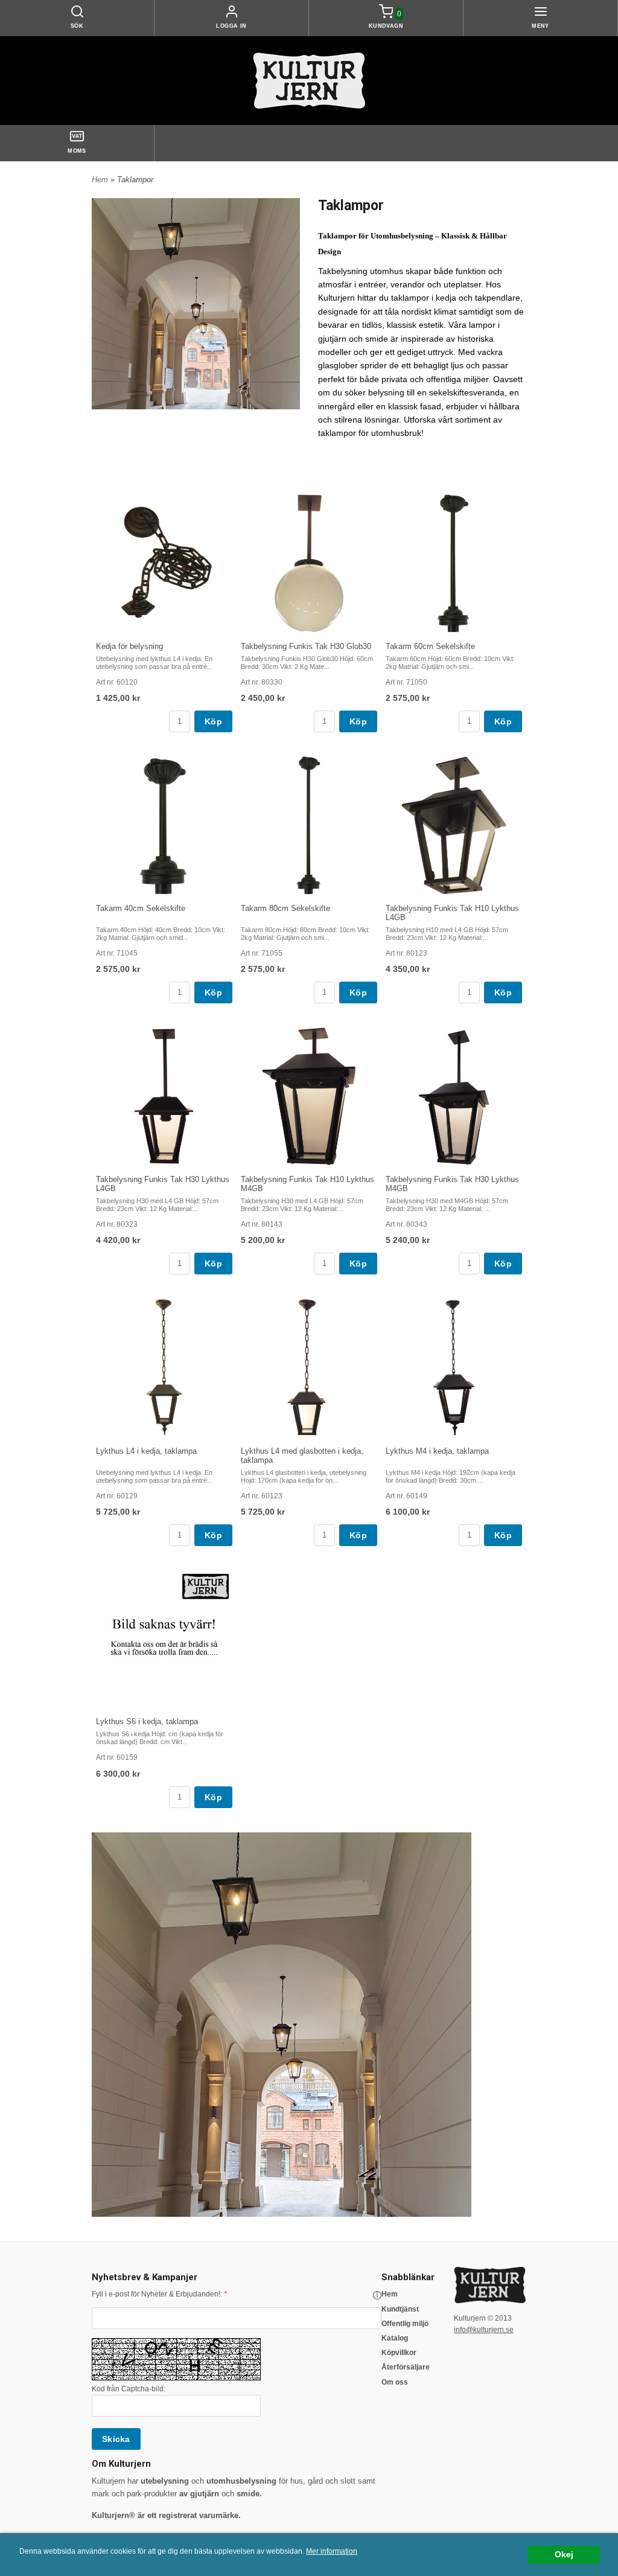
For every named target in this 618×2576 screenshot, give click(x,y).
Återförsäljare (406, 2367)
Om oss (395, 2382)
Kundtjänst (400, 2309)
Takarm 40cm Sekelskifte (141, 908)
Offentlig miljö (405, 2324)
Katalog (395, 2338)
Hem (100, 180)
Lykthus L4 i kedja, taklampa (146, 1451)
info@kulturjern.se (484, 2330)
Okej (564, 2555)
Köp (213, 721)
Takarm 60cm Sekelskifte (430, 646)
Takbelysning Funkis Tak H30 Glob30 (306, 646)
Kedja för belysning (129, 646)
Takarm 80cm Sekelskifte (285, 908)
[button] (377, 2295)
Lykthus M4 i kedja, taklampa (437, 1451)
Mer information (332, 2551)
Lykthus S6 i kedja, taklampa (147, 1721)
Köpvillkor (399, 2353)
